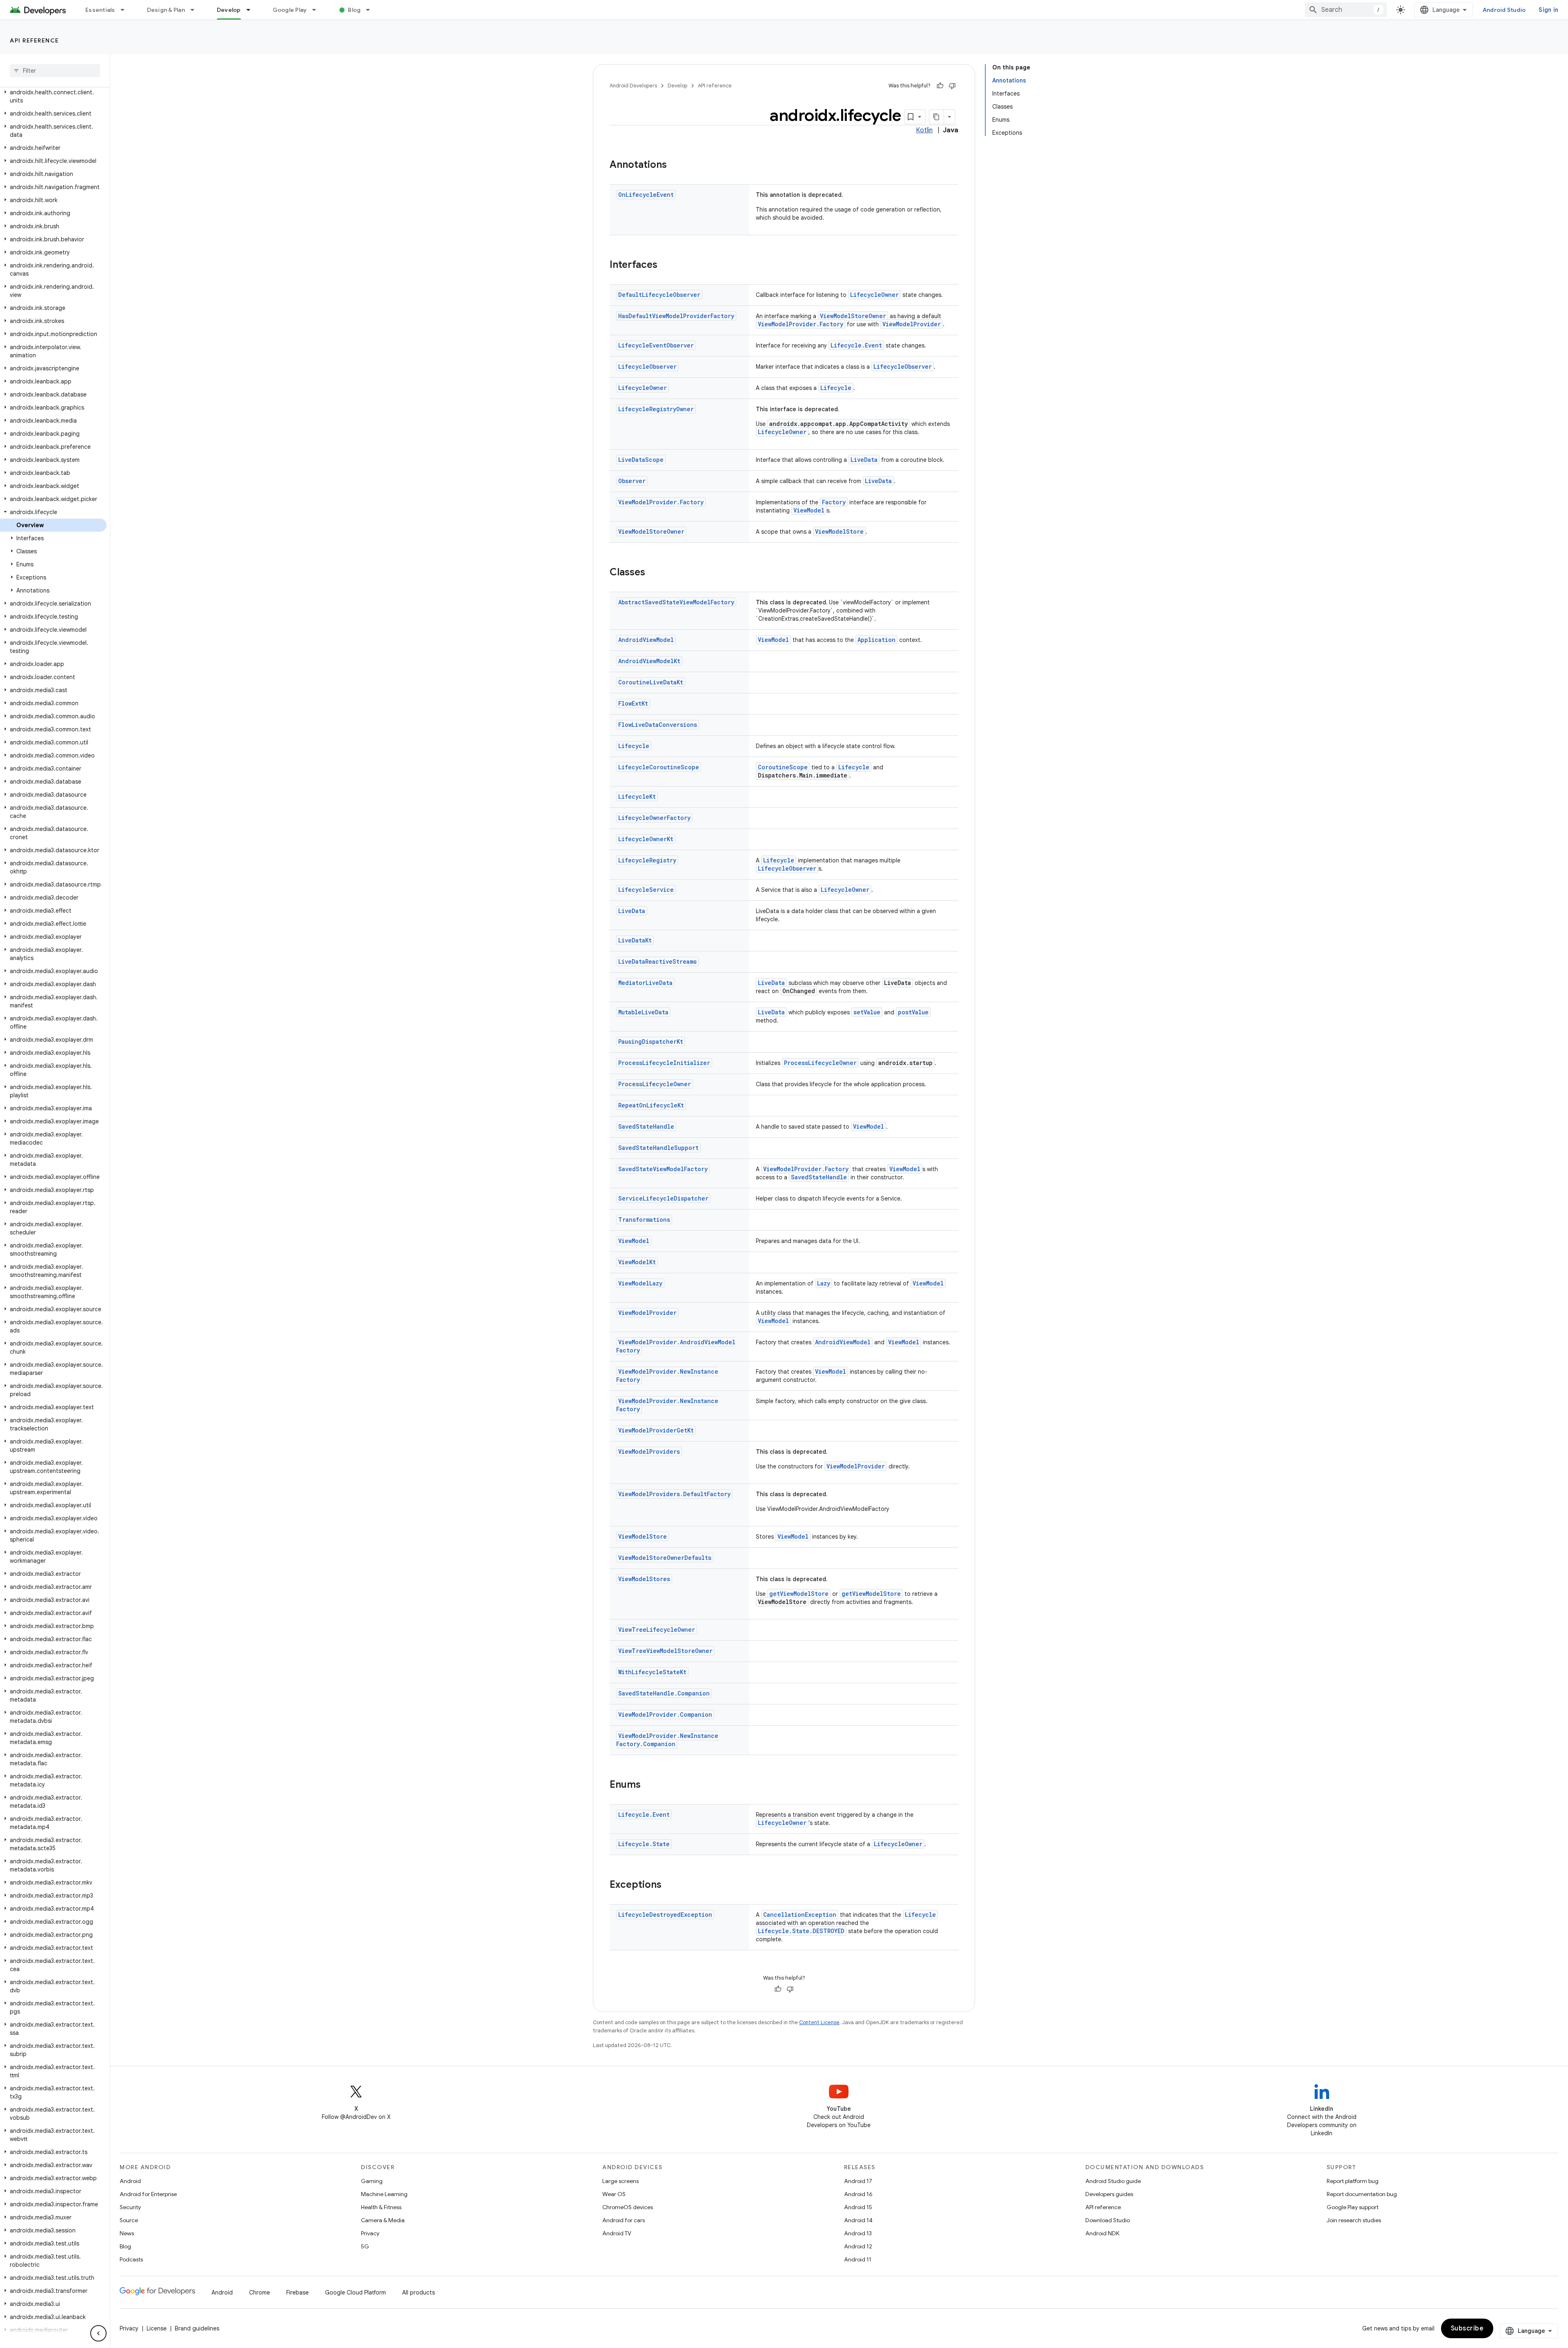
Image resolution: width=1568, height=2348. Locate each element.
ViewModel (809, 510)
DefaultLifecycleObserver (659, 295)
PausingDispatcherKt (651, 1041)
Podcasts (131, 2259)
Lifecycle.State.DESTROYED (801, 1931)
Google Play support (1353, 2207)
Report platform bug (1353, 2181)
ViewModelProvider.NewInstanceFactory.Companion (667, 1740)
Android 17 (858, 2181)
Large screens (620, 2181)
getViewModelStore (799, 1594)
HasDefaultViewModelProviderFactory (676, 316)
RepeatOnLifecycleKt (651, 1105)
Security (130, 2207)
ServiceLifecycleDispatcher (663, 1198)
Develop (229, 10)
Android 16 (858, 2194)
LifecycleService (646, 890)
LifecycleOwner (874, 295)
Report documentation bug (1362, 2194)
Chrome (259, 2292)
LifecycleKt (637, 796)
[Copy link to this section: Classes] (653, 573)
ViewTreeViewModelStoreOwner (665, 1651)
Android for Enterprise (148, 2194)
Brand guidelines (197, 2328)
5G (365, 2246)
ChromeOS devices (628, 2207)
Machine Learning (384, 2194)
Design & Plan (166, 10)
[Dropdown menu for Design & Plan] (196, 10)
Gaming (372, 2181)
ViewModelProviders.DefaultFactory (674, 1494)
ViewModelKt (637, 1262)
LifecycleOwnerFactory (654, 818)
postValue (913, 1012)
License (157, 2328)
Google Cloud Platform (355, 2292)
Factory (834, 502)
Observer (632, 481)
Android (130, 2181)
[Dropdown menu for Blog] (372, 10)
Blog (354, 10)
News (127, 2233)
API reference (35, 40)
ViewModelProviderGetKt (656, 1430)
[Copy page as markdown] (937, 117)
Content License (819, 2022)
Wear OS (614, 2194)
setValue (867, 1012)
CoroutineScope (783, 767)
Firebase (297, 2292)
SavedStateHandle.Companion (664, 1693)
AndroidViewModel (646, 640)
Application (876, 640)
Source (129, 2220)
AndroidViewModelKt (649, 661)
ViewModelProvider (912, 324)
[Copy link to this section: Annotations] (675, 165)
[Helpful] (940, 86)
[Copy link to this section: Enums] (649, 1785)
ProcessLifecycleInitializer (664, 1063)
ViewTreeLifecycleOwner (657, 1630)
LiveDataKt (635, 940)
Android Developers (633, 86)
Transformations (644, 1220)
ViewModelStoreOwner (853, 316)
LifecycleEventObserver (656, 345)
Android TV (617, 2233)
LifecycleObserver (647, 366)
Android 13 (858, 2233)
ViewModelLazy (640, 1283)
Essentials (100, 10)
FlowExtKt (633, 703)
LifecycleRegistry (647, 860)
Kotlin (924, 130)
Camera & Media (383, 2220)
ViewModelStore (839, 531)
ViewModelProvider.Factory (801, 324)
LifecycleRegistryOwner (656, 409)
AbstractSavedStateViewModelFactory (676, 602)
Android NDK (1102, 2233)
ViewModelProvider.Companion (665, 1714)
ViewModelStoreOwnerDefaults (665, 1558)
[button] (53, 96)
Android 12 (858, 2246)
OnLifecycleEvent (646, 195)
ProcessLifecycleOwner (820, 1063)
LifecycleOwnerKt (646, 839)
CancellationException (800, 1915)
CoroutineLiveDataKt (651, 682)
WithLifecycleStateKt (652, 1672)
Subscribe (1467, 2328)
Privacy (370, 2233)
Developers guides (1109, 2194)
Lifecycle (836, 388)
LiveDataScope (641, 460)
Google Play (290, 10)
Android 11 (858, 2259)
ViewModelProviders (649, 1451)
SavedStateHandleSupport (658, 1148)
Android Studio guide (1113, 2181)
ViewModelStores (644, 1579)
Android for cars (624, 2220)
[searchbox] (55, 71)
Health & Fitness (381, 2207)
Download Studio (1108, 2220)
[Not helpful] (952, 86)
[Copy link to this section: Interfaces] (666, 265)
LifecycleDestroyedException (665, 1915)
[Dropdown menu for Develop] (252, 10)
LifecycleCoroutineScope (659, 767)
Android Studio (1504, 10)
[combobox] (1346, 10)
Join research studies (1354, 2220)
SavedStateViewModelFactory (663, 1169)
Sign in (1548, 10)
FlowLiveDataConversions (658, 725)
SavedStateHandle (646, 1126)
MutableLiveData (643, 1012)
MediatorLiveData (645, 983)
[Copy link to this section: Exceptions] (670, 1885)
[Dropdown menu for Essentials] (126, 10)
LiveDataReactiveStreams (657, 961)
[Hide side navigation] (98, 2333)
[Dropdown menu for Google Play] (318, 10)
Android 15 (858, 2207)
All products (419, 2292)
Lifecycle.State (644, 1844)
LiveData (864, 460)
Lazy (824, 1283)
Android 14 (858, 2220)
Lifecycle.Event (856, 345)
